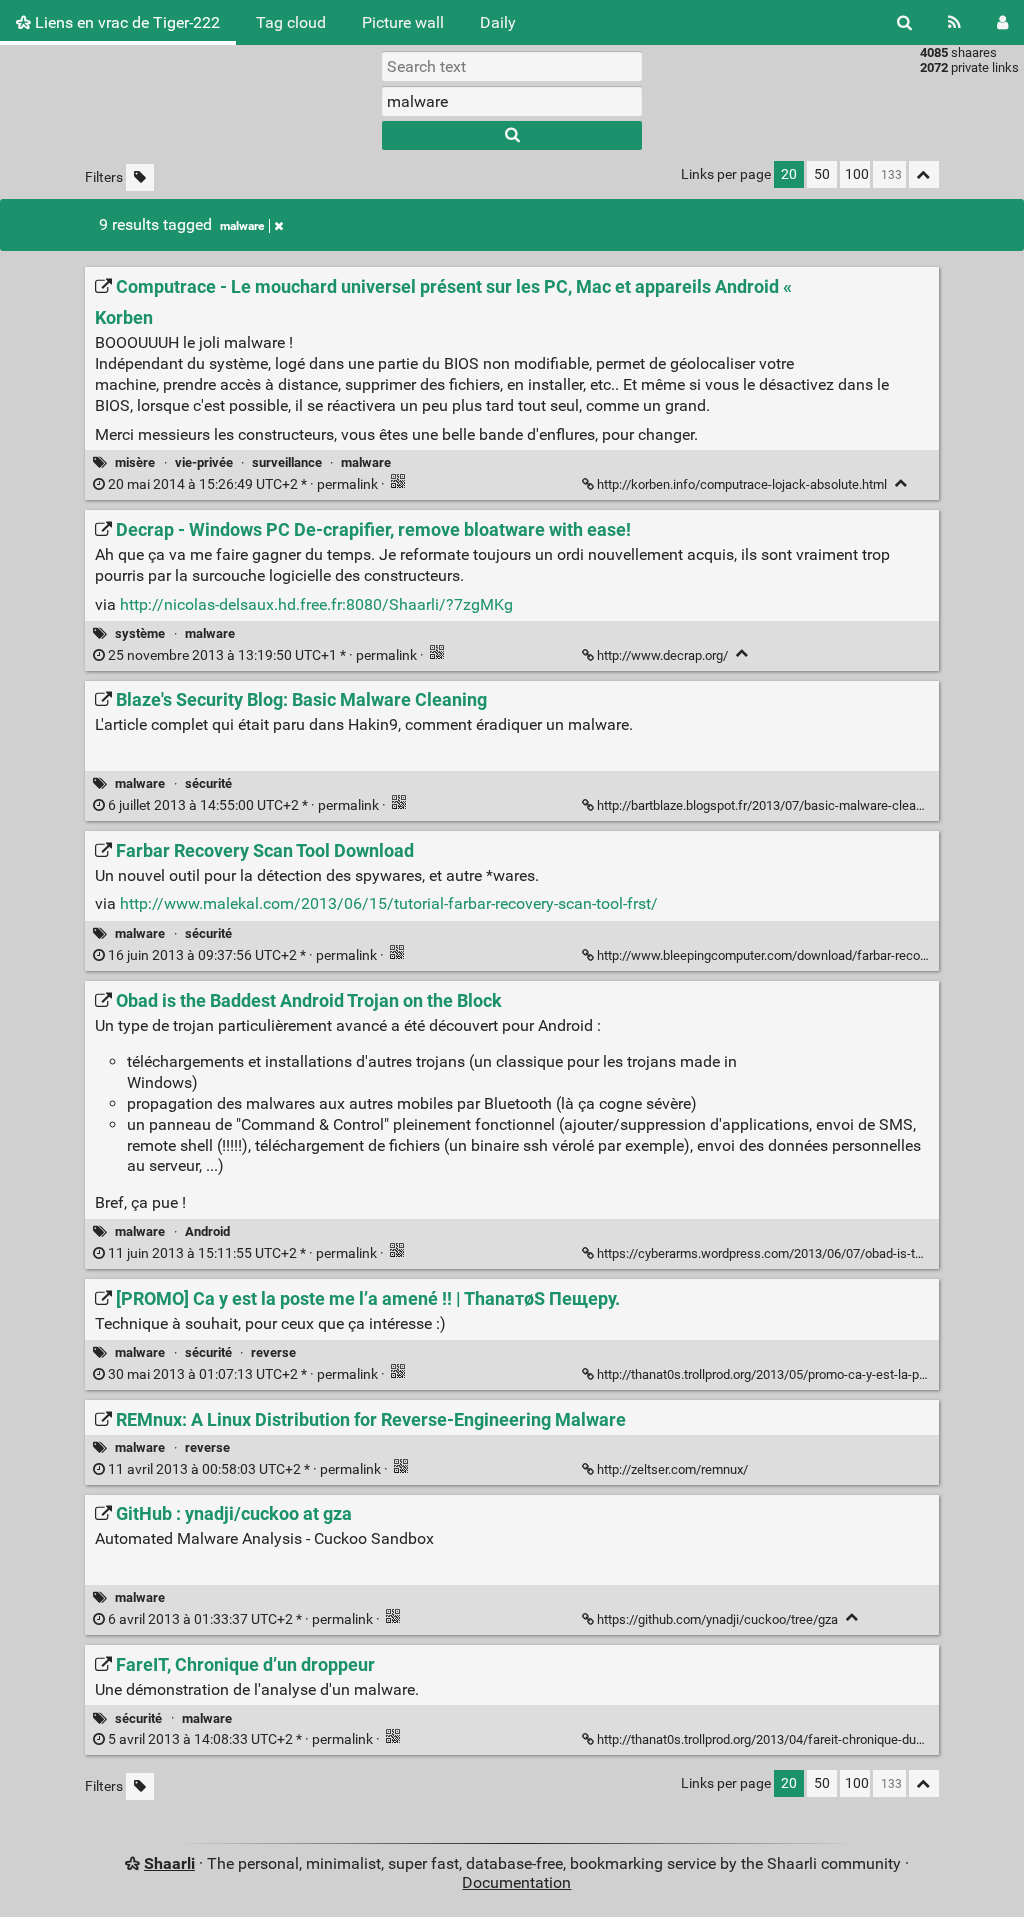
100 (857, 174)
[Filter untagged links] (140, 177)
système (140, 633)
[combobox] (512, 101)
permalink (243, 484)
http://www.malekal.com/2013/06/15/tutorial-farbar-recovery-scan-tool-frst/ (389, 903)
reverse (273, 1352)
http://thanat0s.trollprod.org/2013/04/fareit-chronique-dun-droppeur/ (789, 1739)
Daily (498, 22)
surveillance (287, 462)
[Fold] (901, 483)
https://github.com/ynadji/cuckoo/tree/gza (717, 1619)
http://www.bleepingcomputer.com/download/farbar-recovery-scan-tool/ (801, 955)
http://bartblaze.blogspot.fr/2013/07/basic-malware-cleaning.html (782, 805)
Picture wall (403, 22)
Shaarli (169, 1863)
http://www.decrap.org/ (662, 655)
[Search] (904, 22)
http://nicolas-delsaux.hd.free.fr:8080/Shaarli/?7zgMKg (316, 604)
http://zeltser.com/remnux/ (672, 1469)
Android (207, 1231)
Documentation (516, 1882)
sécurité (208, 783)
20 (789, 174)
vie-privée (204, 462)
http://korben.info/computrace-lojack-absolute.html (742, 484)
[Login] (1002, 22)
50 (822, 174)
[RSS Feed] (954, 22)
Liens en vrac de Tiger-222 (125, 22)
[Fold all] (924, 174)
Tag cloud (291, 22)
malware (242, 226)
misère (135, 462)
